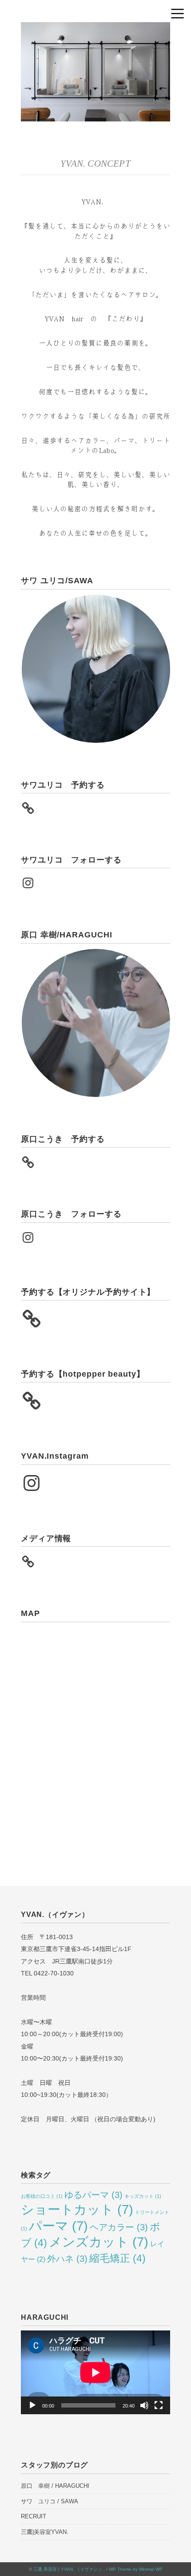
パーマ (58, 2226)
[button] (95, 669)
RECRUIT (34, 2516)
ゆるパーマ (94, 2195)
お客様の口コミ (42, 2196)
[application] (95, 2372)
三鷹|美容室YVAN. (45, 2532)
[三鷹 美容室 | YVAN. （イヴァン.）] (95, 29)
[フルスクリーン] (159, 2405)
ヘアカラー (119, 2227)
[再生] (32, 2405)
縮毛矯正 (117, 2258)
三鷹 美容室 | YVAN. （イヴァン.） (68, 2569)
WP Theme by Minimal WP (136, 2569)
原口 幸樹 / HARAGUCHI (55, 2486)
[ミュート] (144, 2405)
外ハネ (67, 2259)
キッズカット (143, 2196)
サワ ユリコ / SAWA (50, 2501)
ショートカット (77, 2209)
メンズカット (99, 2242)
